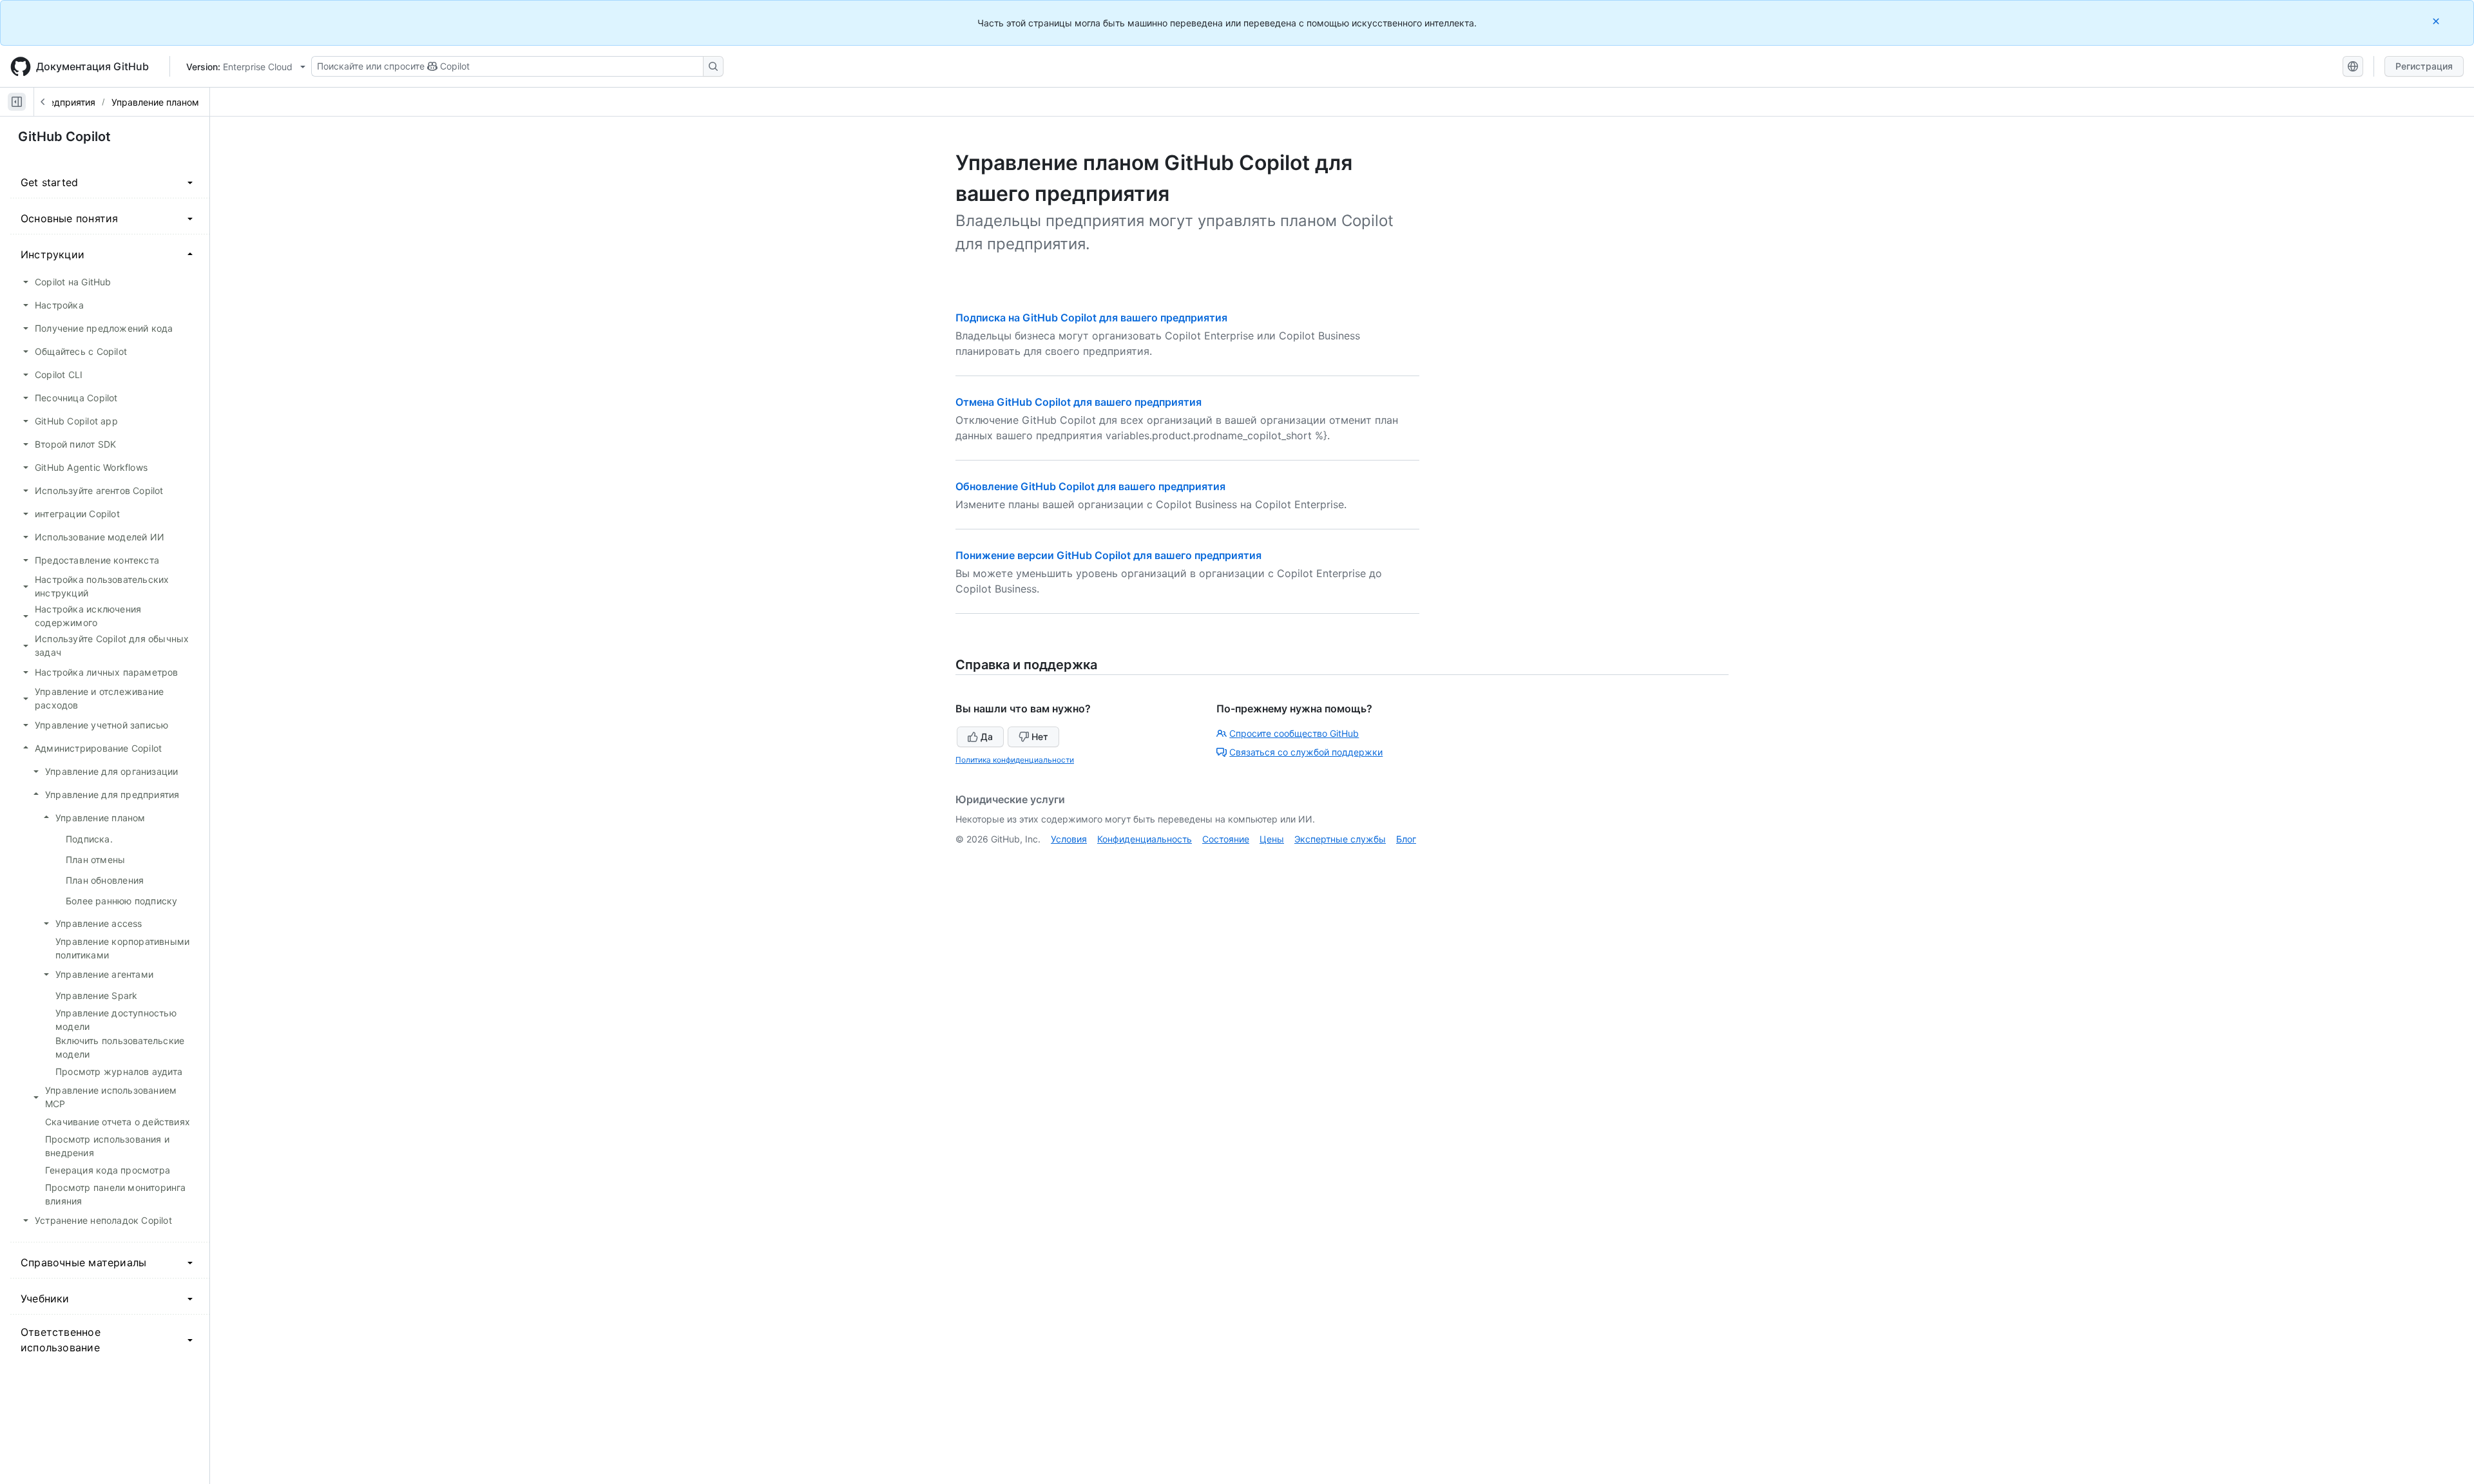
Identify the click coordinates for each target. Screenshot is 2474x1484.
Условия (1069, 839)
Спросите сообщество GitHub (1294, 733)
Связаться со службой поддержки (1306, 752)
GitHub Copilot (64, 137)
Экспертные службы (1340, 839)
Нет (1040, 737)
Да (987, 737)
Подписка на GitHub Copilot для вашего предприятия (1091, 318)
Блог (1406, 839)
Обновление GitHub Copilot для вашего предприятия (1090, 486)
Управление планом (155, 102)
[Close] (2437, 21)
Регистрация (2424, 66)
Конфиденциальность (1145, 839)
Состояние (1226, 839)
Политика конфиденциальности (1015, 760)
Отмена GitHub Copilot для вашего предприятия (1079, 402)
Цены (1272, 839)
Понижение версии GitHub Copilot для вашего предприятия (1108, 555)
